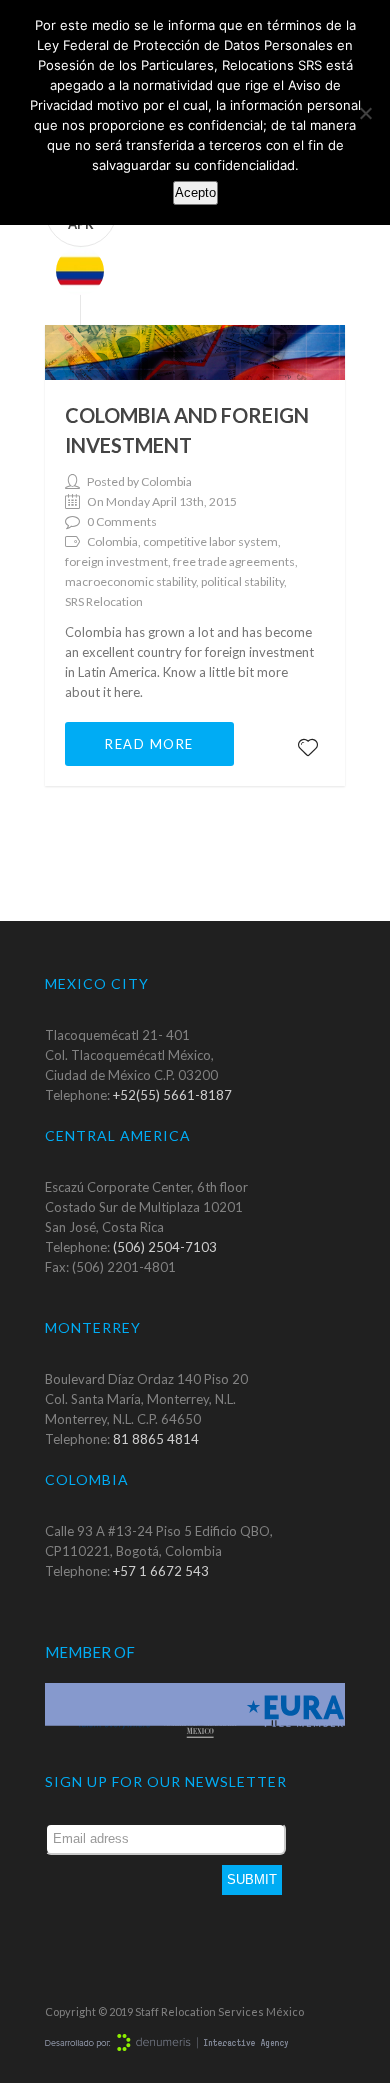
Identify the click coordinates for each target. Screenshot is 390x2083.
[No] (365, 113)
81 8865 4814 (156, 1439)
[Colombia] (74, 269)
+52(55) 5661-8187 (172, 1095)
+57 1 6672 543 (161, 1571)
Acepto (195, 192)
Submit (252, 1879)
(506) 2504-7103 (165, 1247)
